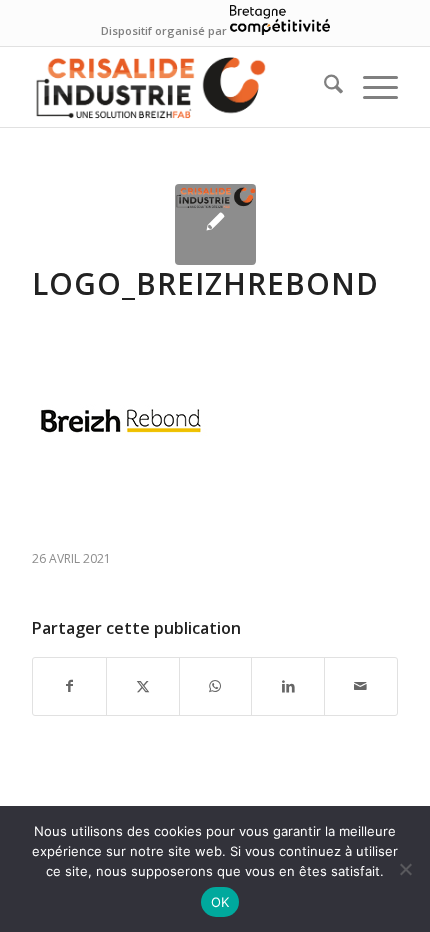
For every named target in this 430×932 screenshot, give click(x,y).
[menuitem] (323, 87)
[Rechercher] (323, 87)
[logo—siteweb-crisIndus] (178, 87)
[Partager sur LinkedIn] (288, 686)
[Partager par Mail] (361, 686)
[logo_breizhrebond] (215, 224)
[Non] (405, 869)
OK (220, 902)
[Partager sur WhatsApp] (216, 686)
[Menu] (370, 87)
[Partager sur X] (143, 686)
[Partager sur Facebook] (69, 686)
